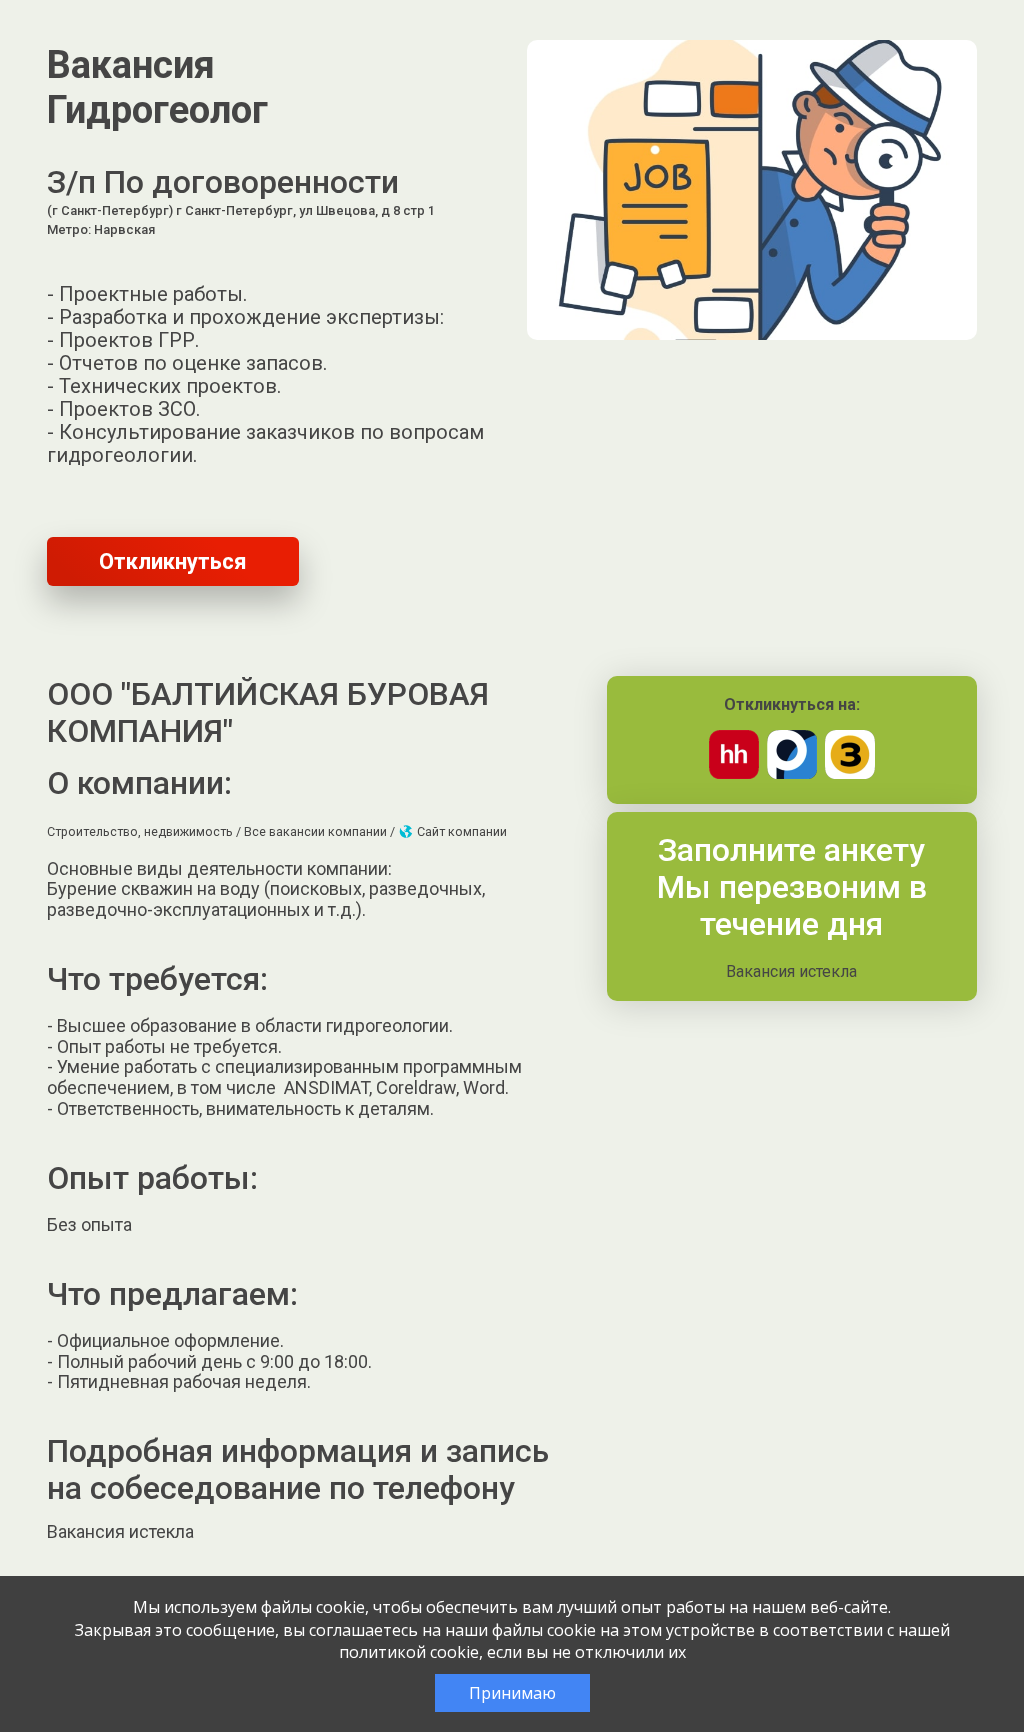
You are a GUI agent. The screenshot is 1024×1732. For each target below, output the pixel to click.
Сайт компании (460, 831)
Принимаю (512, 1693)
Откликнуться (173, 561)
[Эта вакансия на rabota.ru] (792, 773)
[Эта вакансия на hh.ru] (734, 773)
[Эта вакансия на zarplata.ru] (850, 773)
